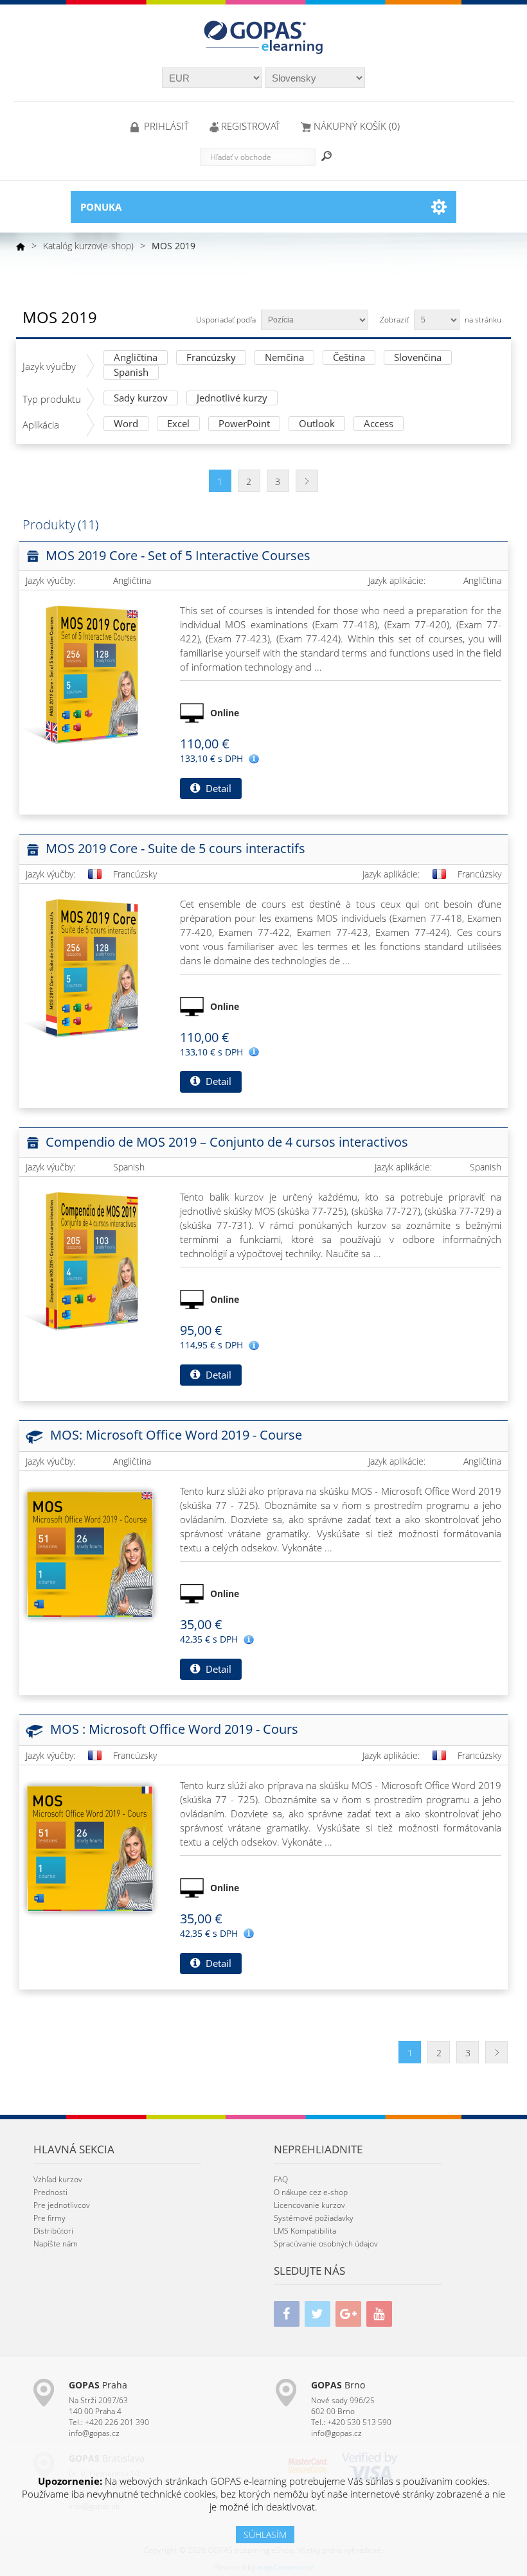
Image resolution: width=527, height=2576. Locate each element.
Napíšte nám (56, 2244)
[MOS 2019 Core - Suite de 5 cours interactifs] (90, 967)
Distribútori (53, 2231)
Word (126, 424)
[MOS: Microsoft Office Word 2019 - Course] (90, 1555)
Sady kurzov (141, 399)
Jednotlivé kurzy (232, 399)
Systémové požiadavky (314, 2218)
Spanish (131, 373)
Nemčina (284, 358)
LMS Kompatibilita (305, 2231)
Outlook (317, 424)
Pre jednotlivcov (62, 2205)
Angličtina (136, 358)
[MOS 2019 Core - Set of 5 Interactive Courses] (90, 674)
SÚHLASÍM (265, 2535)
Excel (178, 424)
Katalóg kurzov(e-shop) (88, 246)
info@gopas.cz (94, 2433)
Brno (338, 2385)
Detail (217, 788)
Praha (98, 2385)
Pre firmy (49, 2218)
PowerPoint (244, 424)
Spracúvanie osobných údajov (326, 2244)
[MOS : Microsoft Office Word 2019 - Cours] (90, 1849)
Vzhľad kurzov (58, 2179)
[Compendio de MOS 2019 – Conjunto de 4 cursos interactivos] (90, 1260)
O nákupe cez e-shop (311, 2192)
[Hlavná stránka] (21, 246)
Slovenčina (418, 358)
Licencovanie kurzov (309, 2205)
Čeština (349, 358)
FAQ (281, 2179)
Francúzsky (211, 358)
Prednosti (50, 2192)
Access (379, 424)
